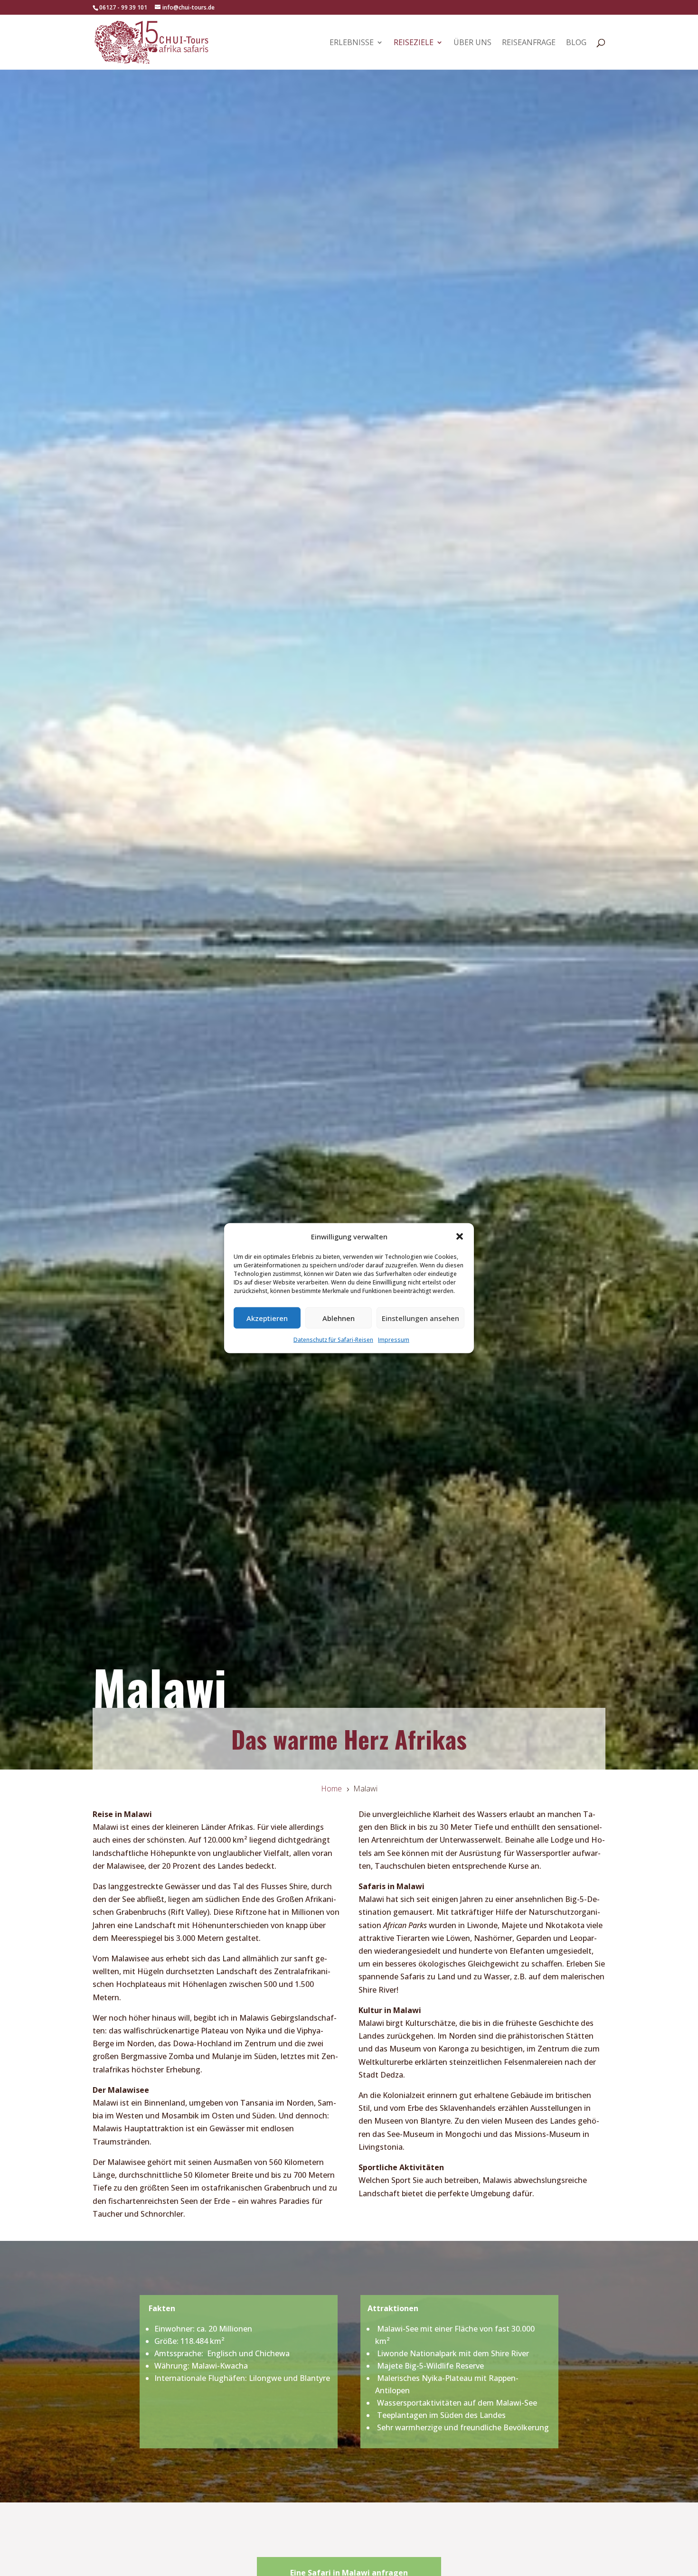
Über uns (472, 43)
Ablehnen (339, 1318)
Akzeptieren (267, 1318)
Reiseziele (414, 43)
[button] (460, 1236)
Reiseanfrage (529, 43)
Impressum (394, 1340)
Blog (576, 43)
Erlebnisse (352, 43)
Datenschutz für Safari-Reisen (333, 1340)
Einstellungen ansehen (420, 1318)
